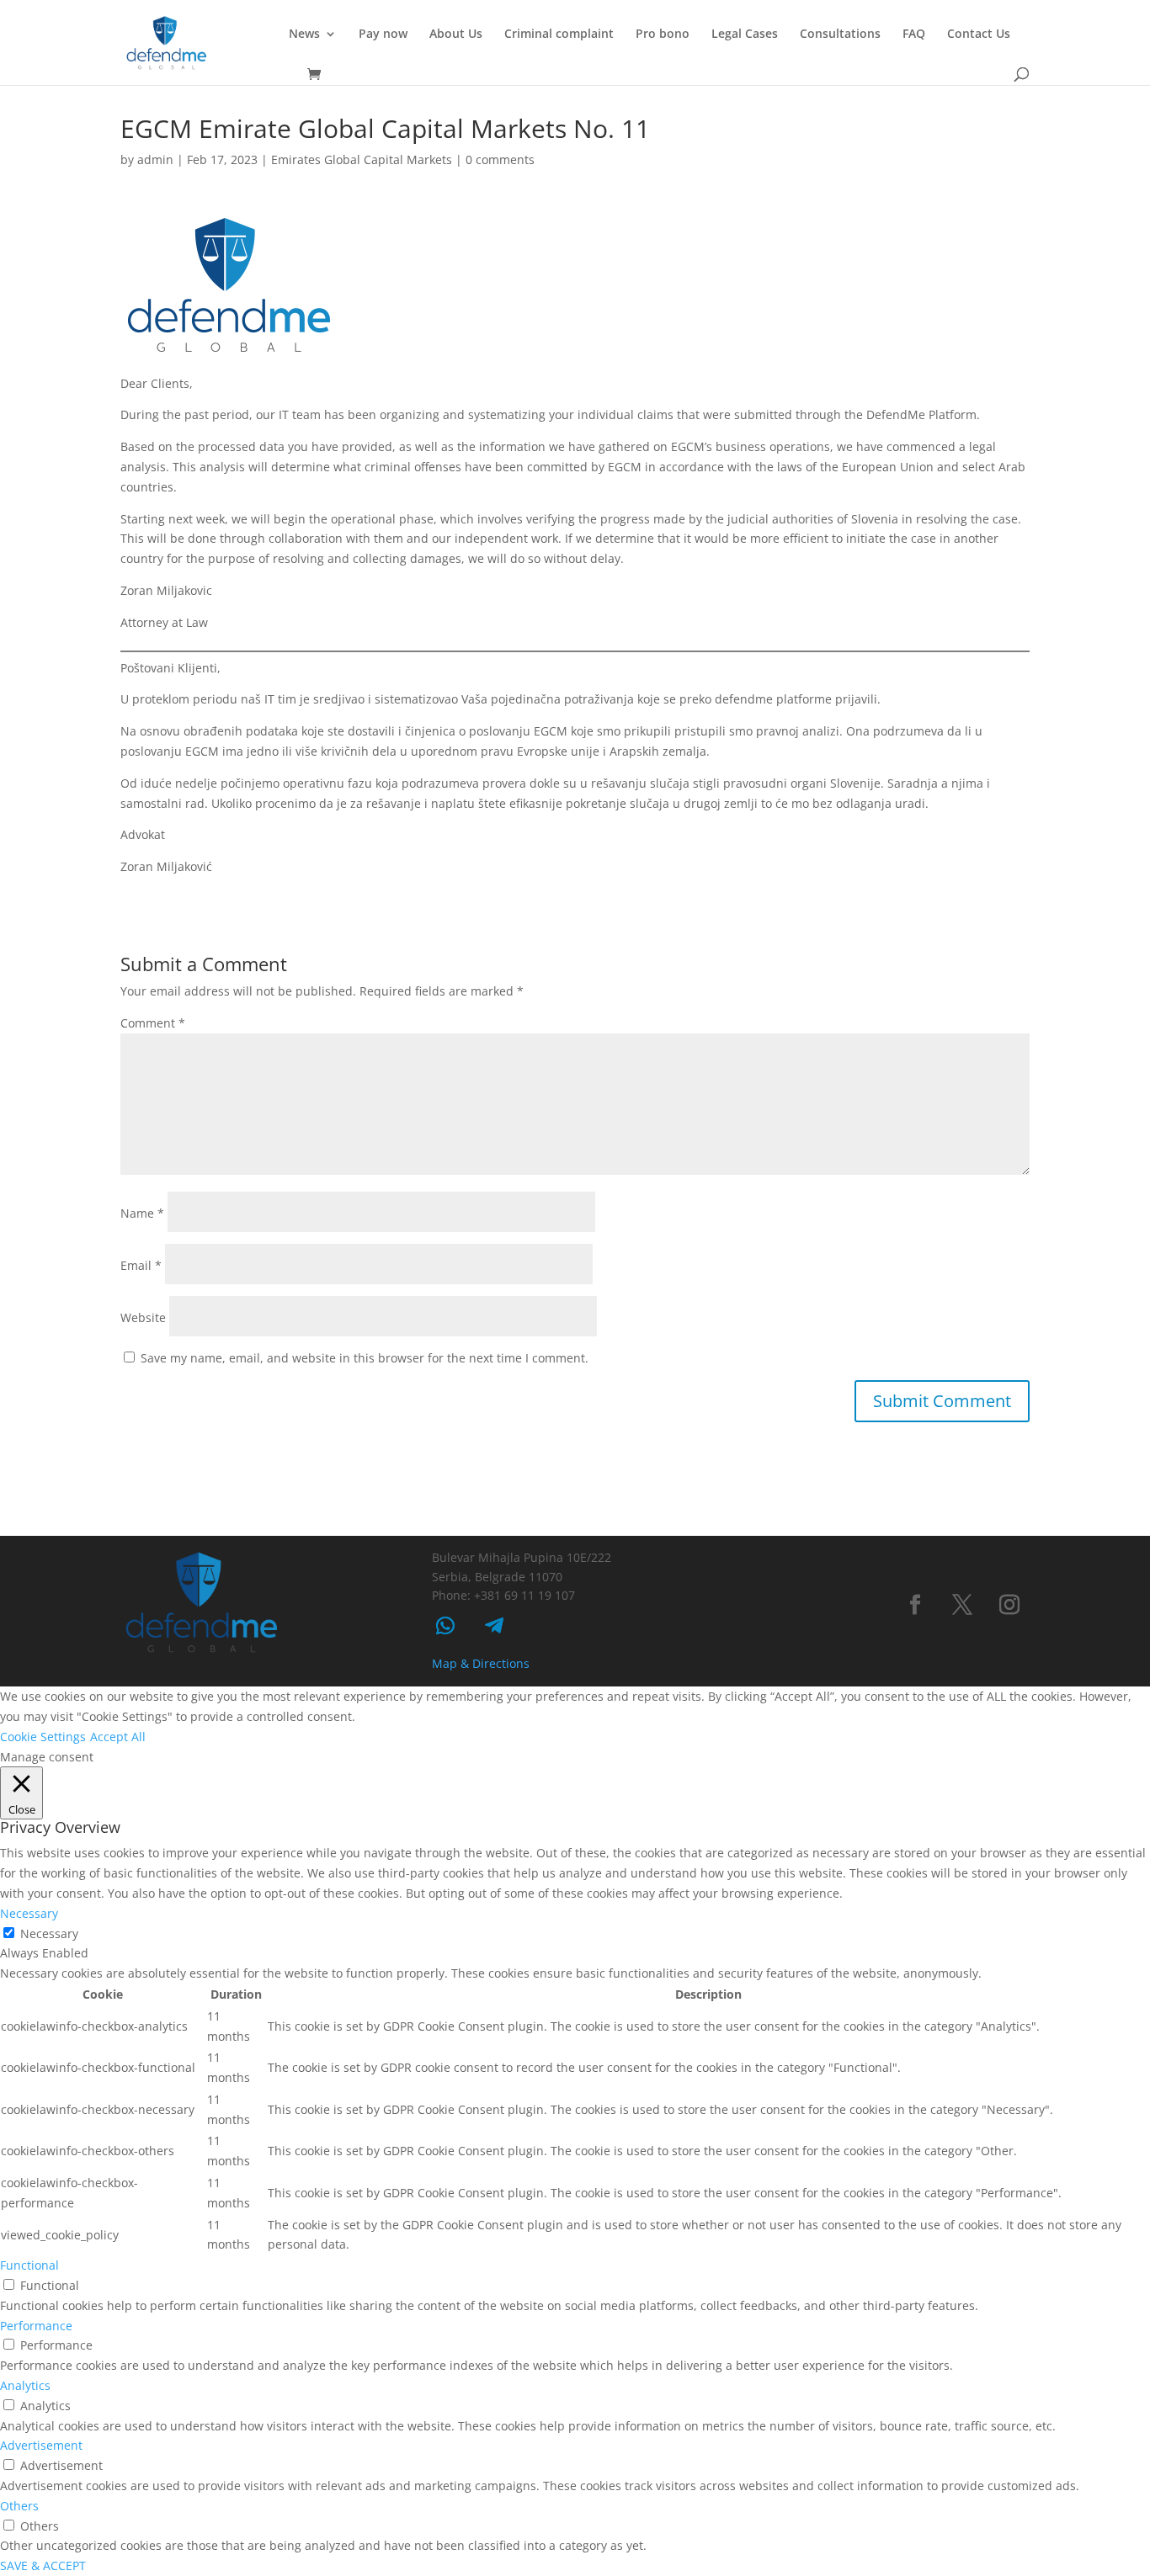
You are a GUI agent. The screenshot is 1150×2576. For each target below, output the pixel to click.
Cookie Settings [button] (43, 1737)
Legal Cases (745, 35)
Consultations (840, 35)
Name (142, 1213)
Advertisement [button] (41, 2445)
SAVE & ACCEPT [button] (43, 2565)
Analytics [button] (25, 2385)
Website (143, 1317)
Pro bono (663, 35)
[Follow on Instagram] (1009, 1605)
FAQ (914, 35)
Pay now (383, 35)
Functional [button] (29, 2265)
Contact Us (979, 35)
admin (155, 159)
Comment (153, 1023)
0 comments (500, 159)
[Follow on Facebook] (915, 1605)
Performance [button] (36, 2326)
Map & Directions (481, 1663)
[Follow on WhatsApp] (445, 1626)
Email (141, 1265)
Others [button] (19, 2506)
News (304, 35)
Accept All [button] (118, 1737)
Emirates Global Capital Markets (362, 159)
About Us (456, 35)
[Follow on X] (962, 1605)
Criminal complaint (559, 35)
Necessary (49, 1933)
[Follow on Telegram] (494, 1626)
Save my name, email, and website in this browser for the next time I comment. (365, 1358)
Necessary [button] (29, 1913)
